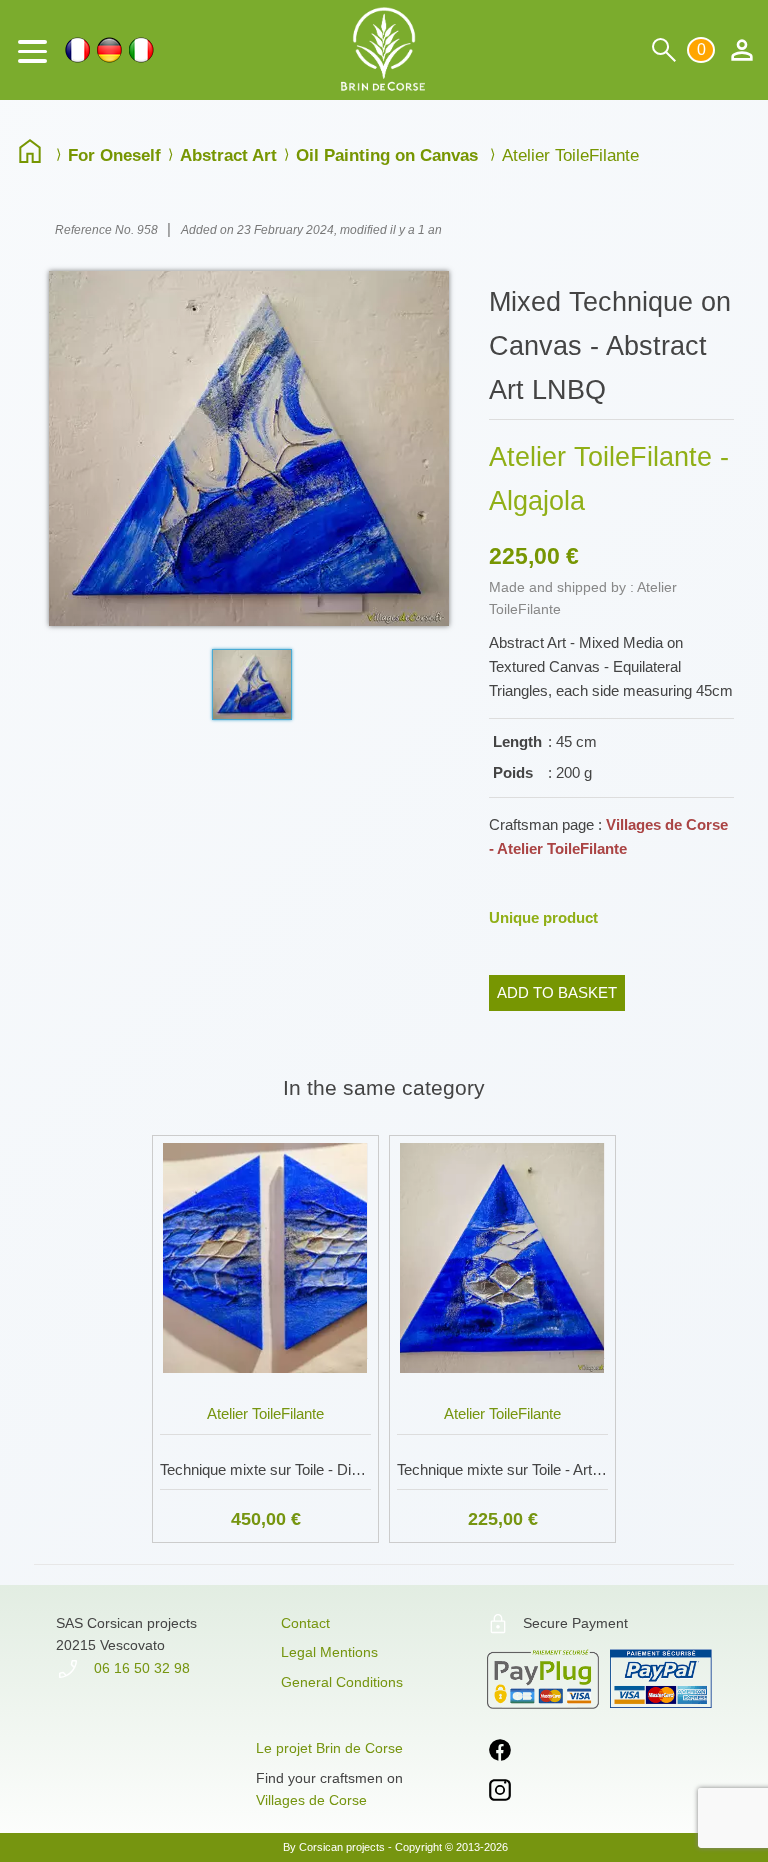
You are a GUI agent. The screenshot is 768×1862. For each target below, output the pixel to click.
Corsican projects (342, 1847)
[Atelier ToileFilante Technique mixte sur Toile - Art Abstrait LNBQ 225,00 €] (502, 1131)
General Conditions (342, 1682)
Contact (305, 1623)
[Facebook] (500, 1753)
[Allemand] (109, 50)
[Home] (35, 154)
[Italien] (141, 50)
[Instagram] (500, 1793)
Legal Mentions (329, 1652)
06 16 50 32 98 (140, 1668)
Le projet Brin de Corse (329, 1748)
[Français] (77, 50)
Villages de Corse (311, 1800)
